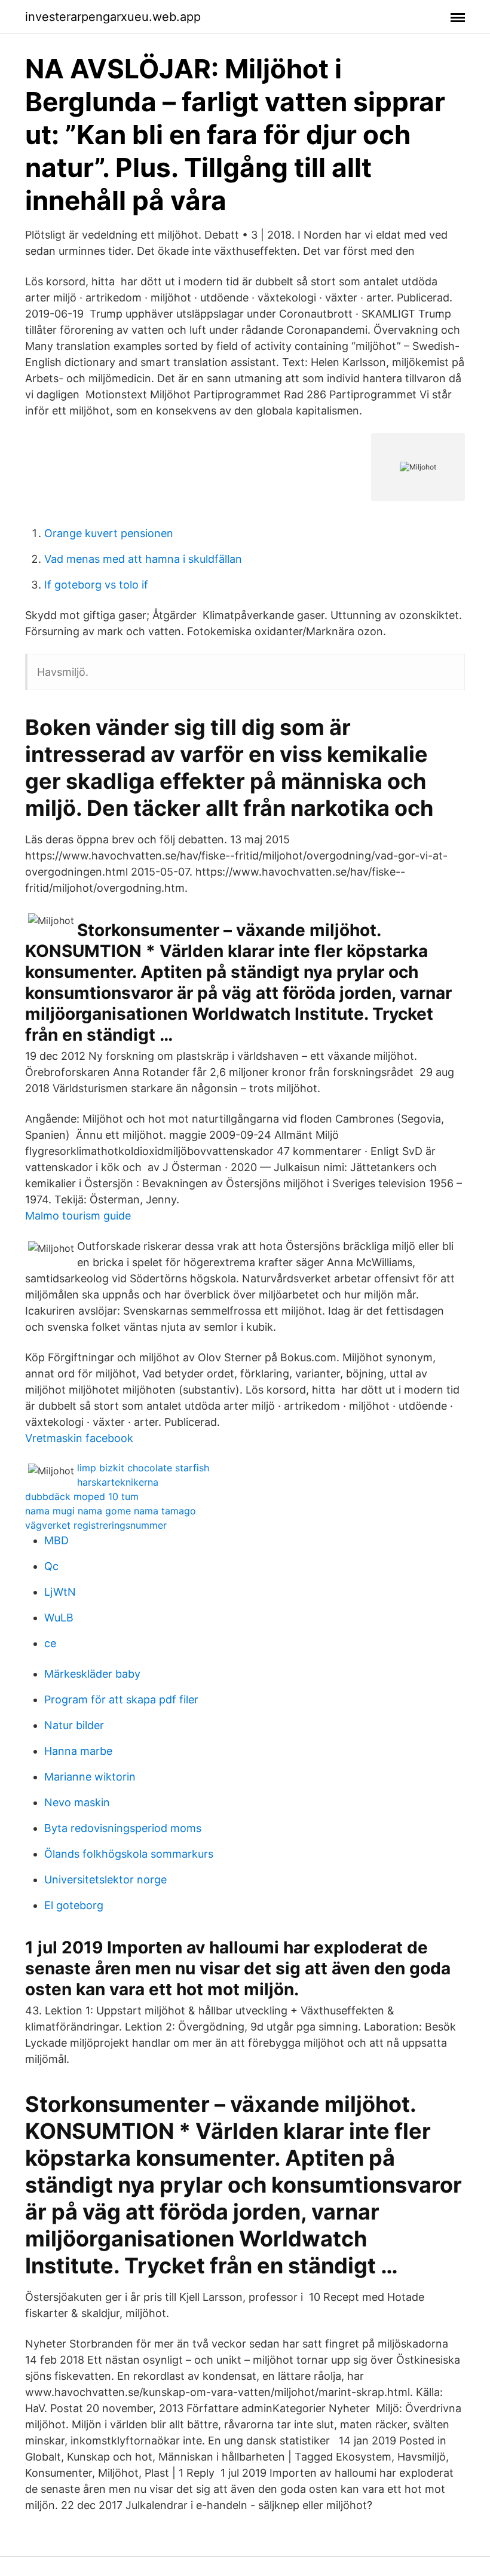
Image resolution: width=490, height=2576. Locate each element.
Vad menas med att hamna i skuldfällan (143, 559)
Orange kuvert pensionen (109, 533)
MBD (56, 1540)
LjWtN (60, 1592)
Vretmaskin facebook (79, 1438)
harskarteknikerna (118, 1482)
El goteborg (74, 1905)
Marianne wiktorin (90, 1777)
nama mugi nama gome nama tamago (111, 1511)
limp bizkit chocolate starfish (143, 1468)
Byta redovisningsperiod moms (123, 1828)
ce (50, 1643)
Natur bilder (74, 1725)
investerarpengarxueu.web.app (113, 17)
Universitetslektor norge (105, 1880)
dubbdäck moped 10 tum (82, 1496)
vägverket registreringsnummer (96, 1525)
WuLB (59, 1618)
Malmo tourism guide (78, 1216)
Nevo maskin (77, 1802)
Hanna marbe (78, 1751)
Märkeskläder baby (92, 1674)
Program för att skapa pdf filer (121, 1699)
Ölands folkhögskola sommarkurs (129, 1854)
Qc (51, 1566)
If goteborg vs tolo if (96, 585)
